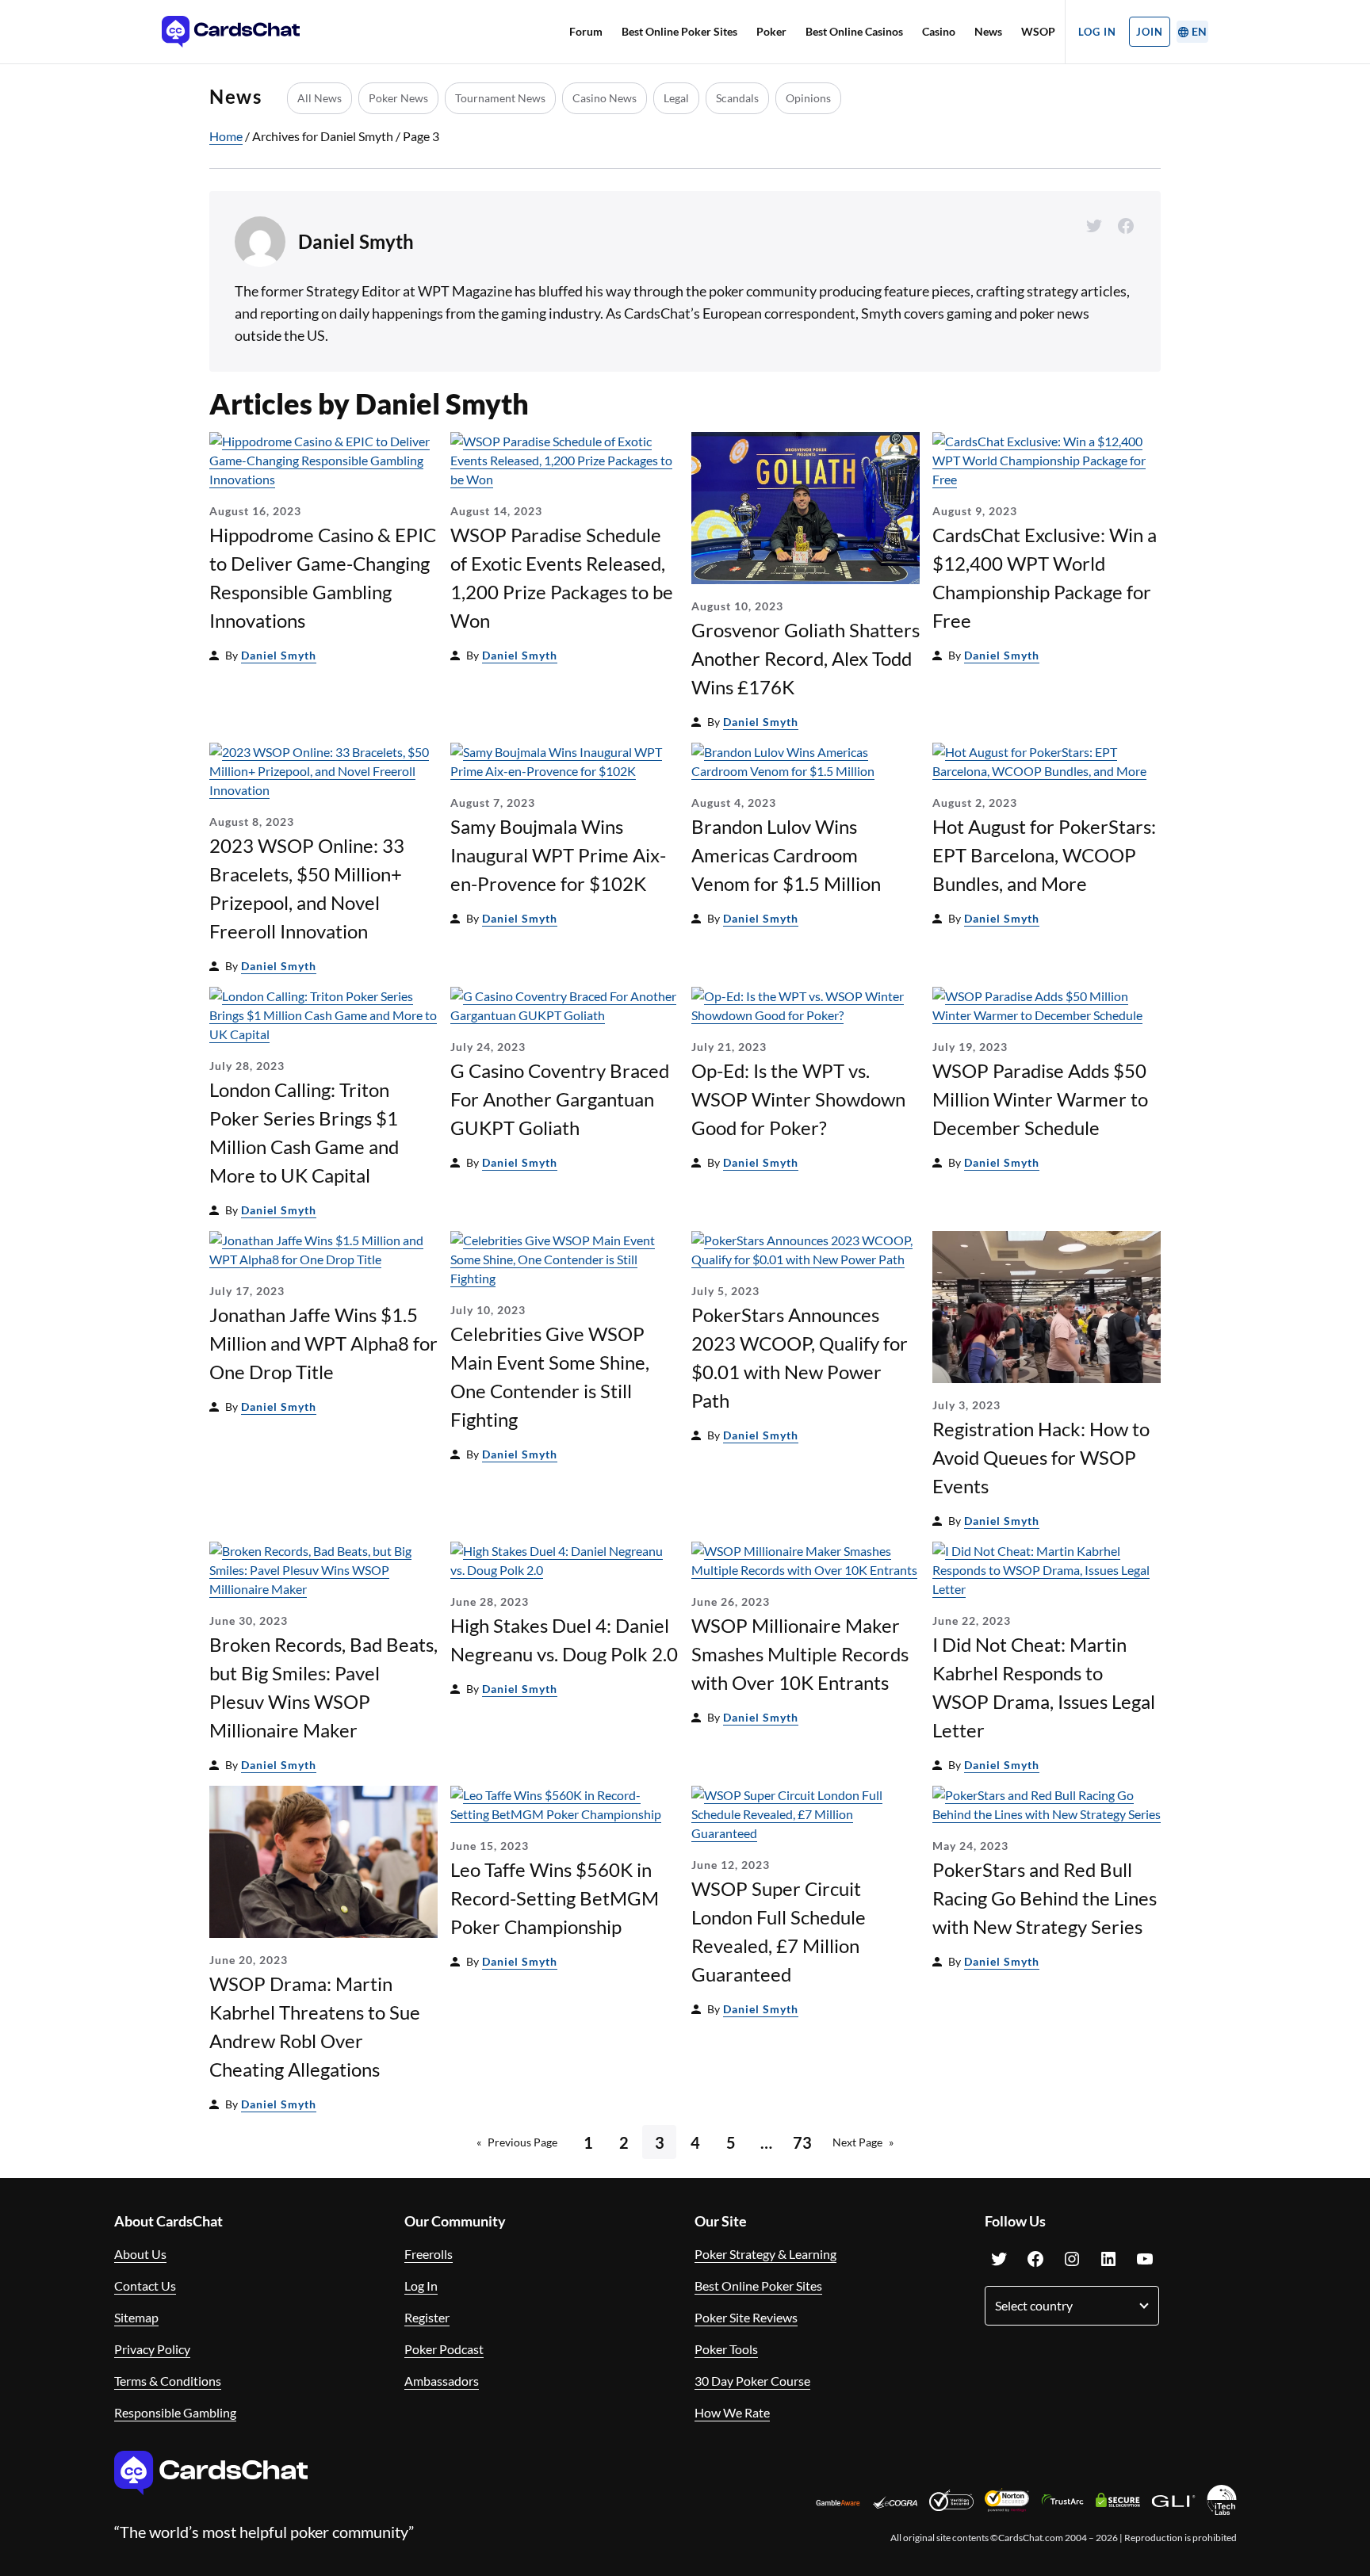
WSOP (1038, 31)
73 (802, 2142)
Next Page (863, 2142)
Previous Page (517, 2142)
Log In (1097, 32)
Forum (586, 31)
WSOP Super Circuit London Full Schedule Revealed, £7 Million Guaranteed (779, 1931)
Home (226, 136)
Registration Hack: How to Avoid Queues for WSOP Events (1041, 1457)
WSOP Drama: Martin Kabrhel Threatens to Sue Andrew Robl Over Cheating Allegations (315, 2026)
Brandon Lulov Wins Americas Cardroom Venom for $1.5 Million (786, 855)
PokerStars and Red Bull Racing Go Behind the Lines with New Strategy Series (1045, 1898)
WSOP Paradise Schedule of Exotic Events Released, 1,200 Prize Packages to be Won (562, 577)
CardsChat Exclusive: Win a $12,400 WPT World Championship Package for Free (1045, 577)
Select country (1034, 2305)
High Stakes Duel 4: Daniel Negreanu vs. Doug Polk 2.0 (564, 1640)
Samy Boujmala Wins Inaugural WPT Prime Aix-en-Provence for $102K (558, 855)
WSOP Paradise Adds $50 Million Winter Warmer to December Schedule (1040, 1099)
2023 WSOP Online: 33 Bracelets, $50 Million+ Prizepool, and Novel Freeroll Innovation (307, 888)
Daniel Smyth (279, 655)
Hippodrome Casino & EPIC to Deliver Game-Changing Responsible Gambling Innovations (323, 577)
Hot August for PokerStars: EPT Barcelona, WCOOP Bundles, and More (1044, 855)
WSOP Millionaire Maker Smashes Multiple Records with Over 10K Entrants (800, 1654)
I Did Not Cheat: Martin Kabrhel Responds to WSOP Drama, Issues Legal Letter (1044, 1687)
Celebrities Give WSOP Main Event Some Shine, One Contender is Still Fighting (550, 1376)
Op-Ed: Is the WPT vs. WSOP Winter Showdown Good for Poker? (798, 1099)
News (988, 31)
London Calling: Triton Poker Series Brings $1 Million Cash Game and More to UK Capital (304, 1132)
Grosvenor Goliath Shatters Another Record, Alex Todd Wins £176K (806, 658)
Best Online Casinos (854, 31)
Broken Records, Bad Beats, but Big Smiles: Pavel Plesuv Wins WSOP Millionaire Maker (323, 1687)
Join (1150, 32)
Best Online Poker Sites (679, 31)
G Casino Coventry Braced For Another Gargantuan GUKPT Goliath (560, 1099)
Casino (939, 31)
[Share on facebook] (1126, 226)
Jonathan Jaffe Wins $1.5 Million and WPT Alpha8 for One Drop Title (323, 1343)
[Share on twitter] (1094, 226)
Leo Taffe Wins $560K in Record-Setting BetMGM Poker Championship (555, 1898)
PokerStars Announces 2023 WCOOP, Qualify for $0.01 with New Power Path (800, 1357)
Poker (771, 31)
